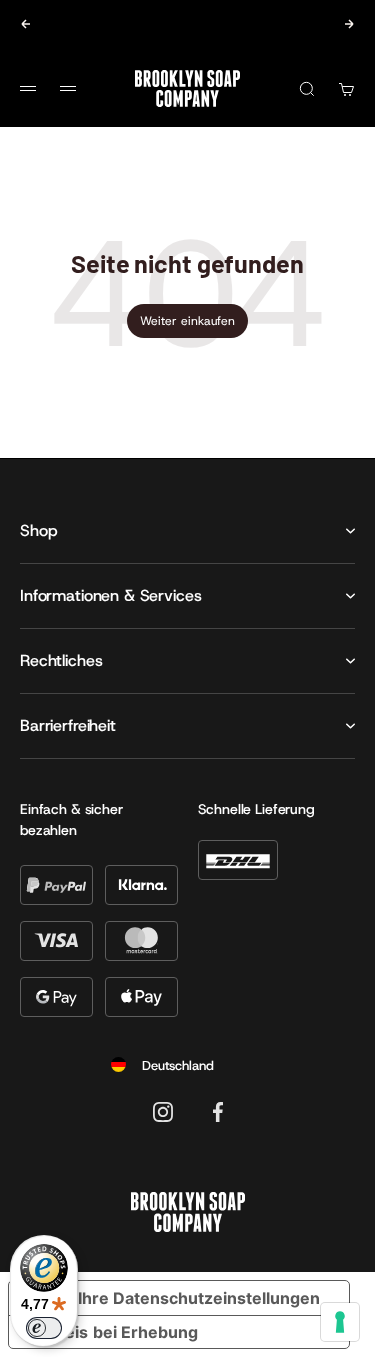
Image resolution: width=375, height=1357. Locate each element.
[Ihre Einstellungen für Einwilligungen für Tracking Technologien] (340, 1322)
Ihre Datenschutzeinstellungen (199, 1298)
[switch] (44, 1328)
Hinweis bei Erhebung (111, 1332)
